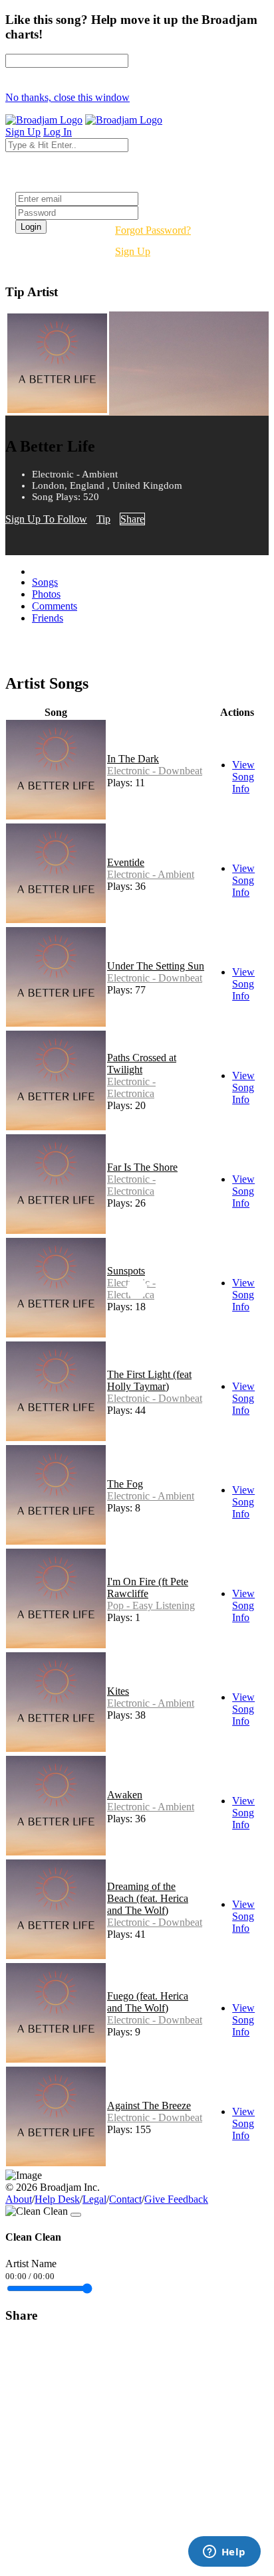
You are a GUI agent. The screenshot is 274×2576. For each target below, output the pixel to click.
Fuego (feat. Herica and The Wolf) (148, 2002)
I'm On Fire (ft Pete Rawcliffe (148, 1588)
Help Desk (57, 2199)
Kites (118, 1691)
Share (132, 519)
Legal (94, 2199)
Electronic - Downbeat (155, 771)
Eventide (126, 862)
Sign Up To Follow (46, 519)
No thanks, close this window (68, 97)
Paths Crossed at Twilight (142, 1064)
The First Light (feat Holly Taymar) (149, 1380)
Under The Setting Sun (156, 966)
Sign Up (133, 251)
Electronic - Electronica (131, 1087)
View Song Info (243, 777)
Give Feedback (176, 2199)
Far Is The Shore (142, 1167)
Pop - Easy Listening (151, 1605)
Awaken (125, 1795)
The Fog (125, 1484)
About (19, 2199)
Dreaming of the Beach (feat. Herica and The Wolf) (148, 1898)
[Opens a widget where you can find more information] (224, 2553)
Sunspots (126, 1271)
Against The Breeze (149, 2105)
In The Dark (133, 759)
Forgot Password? (153, 230)
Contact (125, 2199)
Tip (103, 519)
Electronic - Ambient (151, 874)
